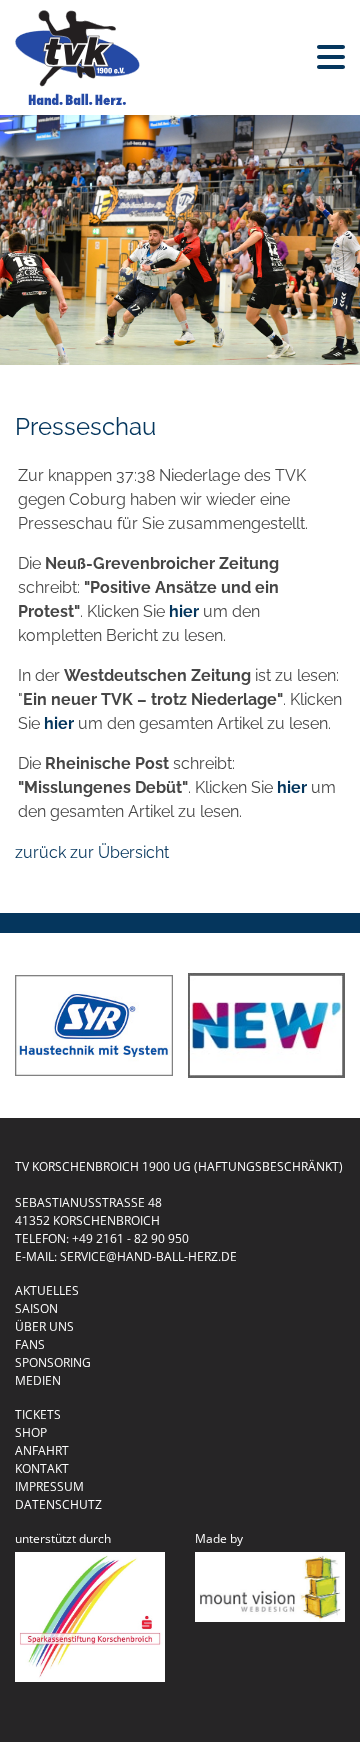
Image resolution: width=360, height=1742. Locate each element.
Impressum (49, 1486)
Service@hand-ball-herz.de (148, 1256)
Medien (38, 1380)
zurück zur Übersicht (92, 852)
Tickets (38, 1414)
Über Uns (44, 1326)
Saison (36, 1308)
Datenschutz (58, 1504)
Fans (30, 1344)
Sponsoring (53, 1362)
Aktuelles (47, 1290)
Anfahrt (42, 1450)
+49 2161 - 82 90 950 (130, 1238)
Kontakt (42, 1468)
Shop (31, 1432)
